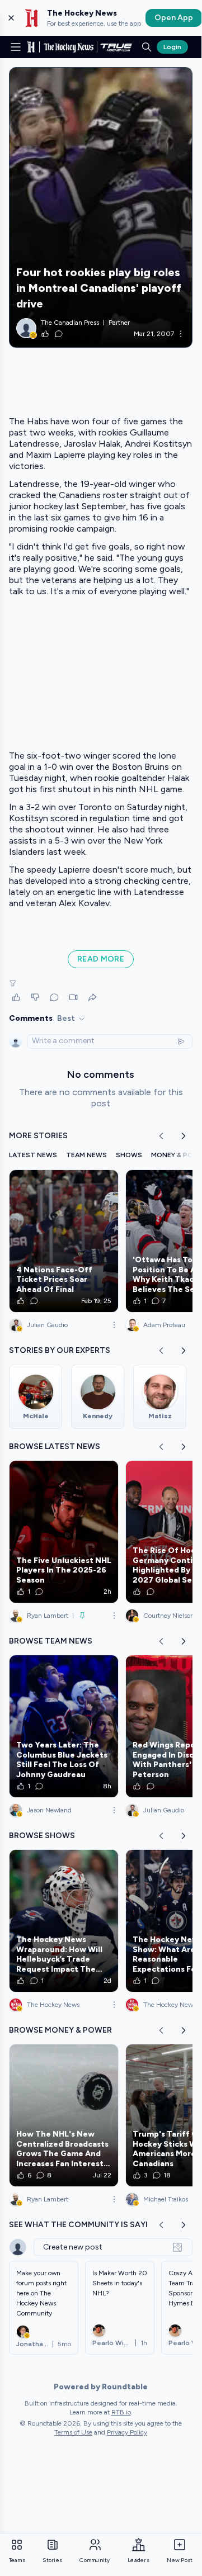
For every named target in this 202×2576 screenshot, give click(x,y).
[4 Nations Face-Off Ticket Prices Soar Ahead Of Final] (64, 1241)
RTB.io (121, 2412)
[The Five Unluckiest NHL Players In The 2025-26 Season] (64, 1532)
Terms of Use (73, 2432)
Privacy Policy (127, 2432)
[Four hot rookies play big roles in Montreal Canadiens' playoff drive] (101, 207)
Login (172, 47)
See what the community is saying (84, 2225)
